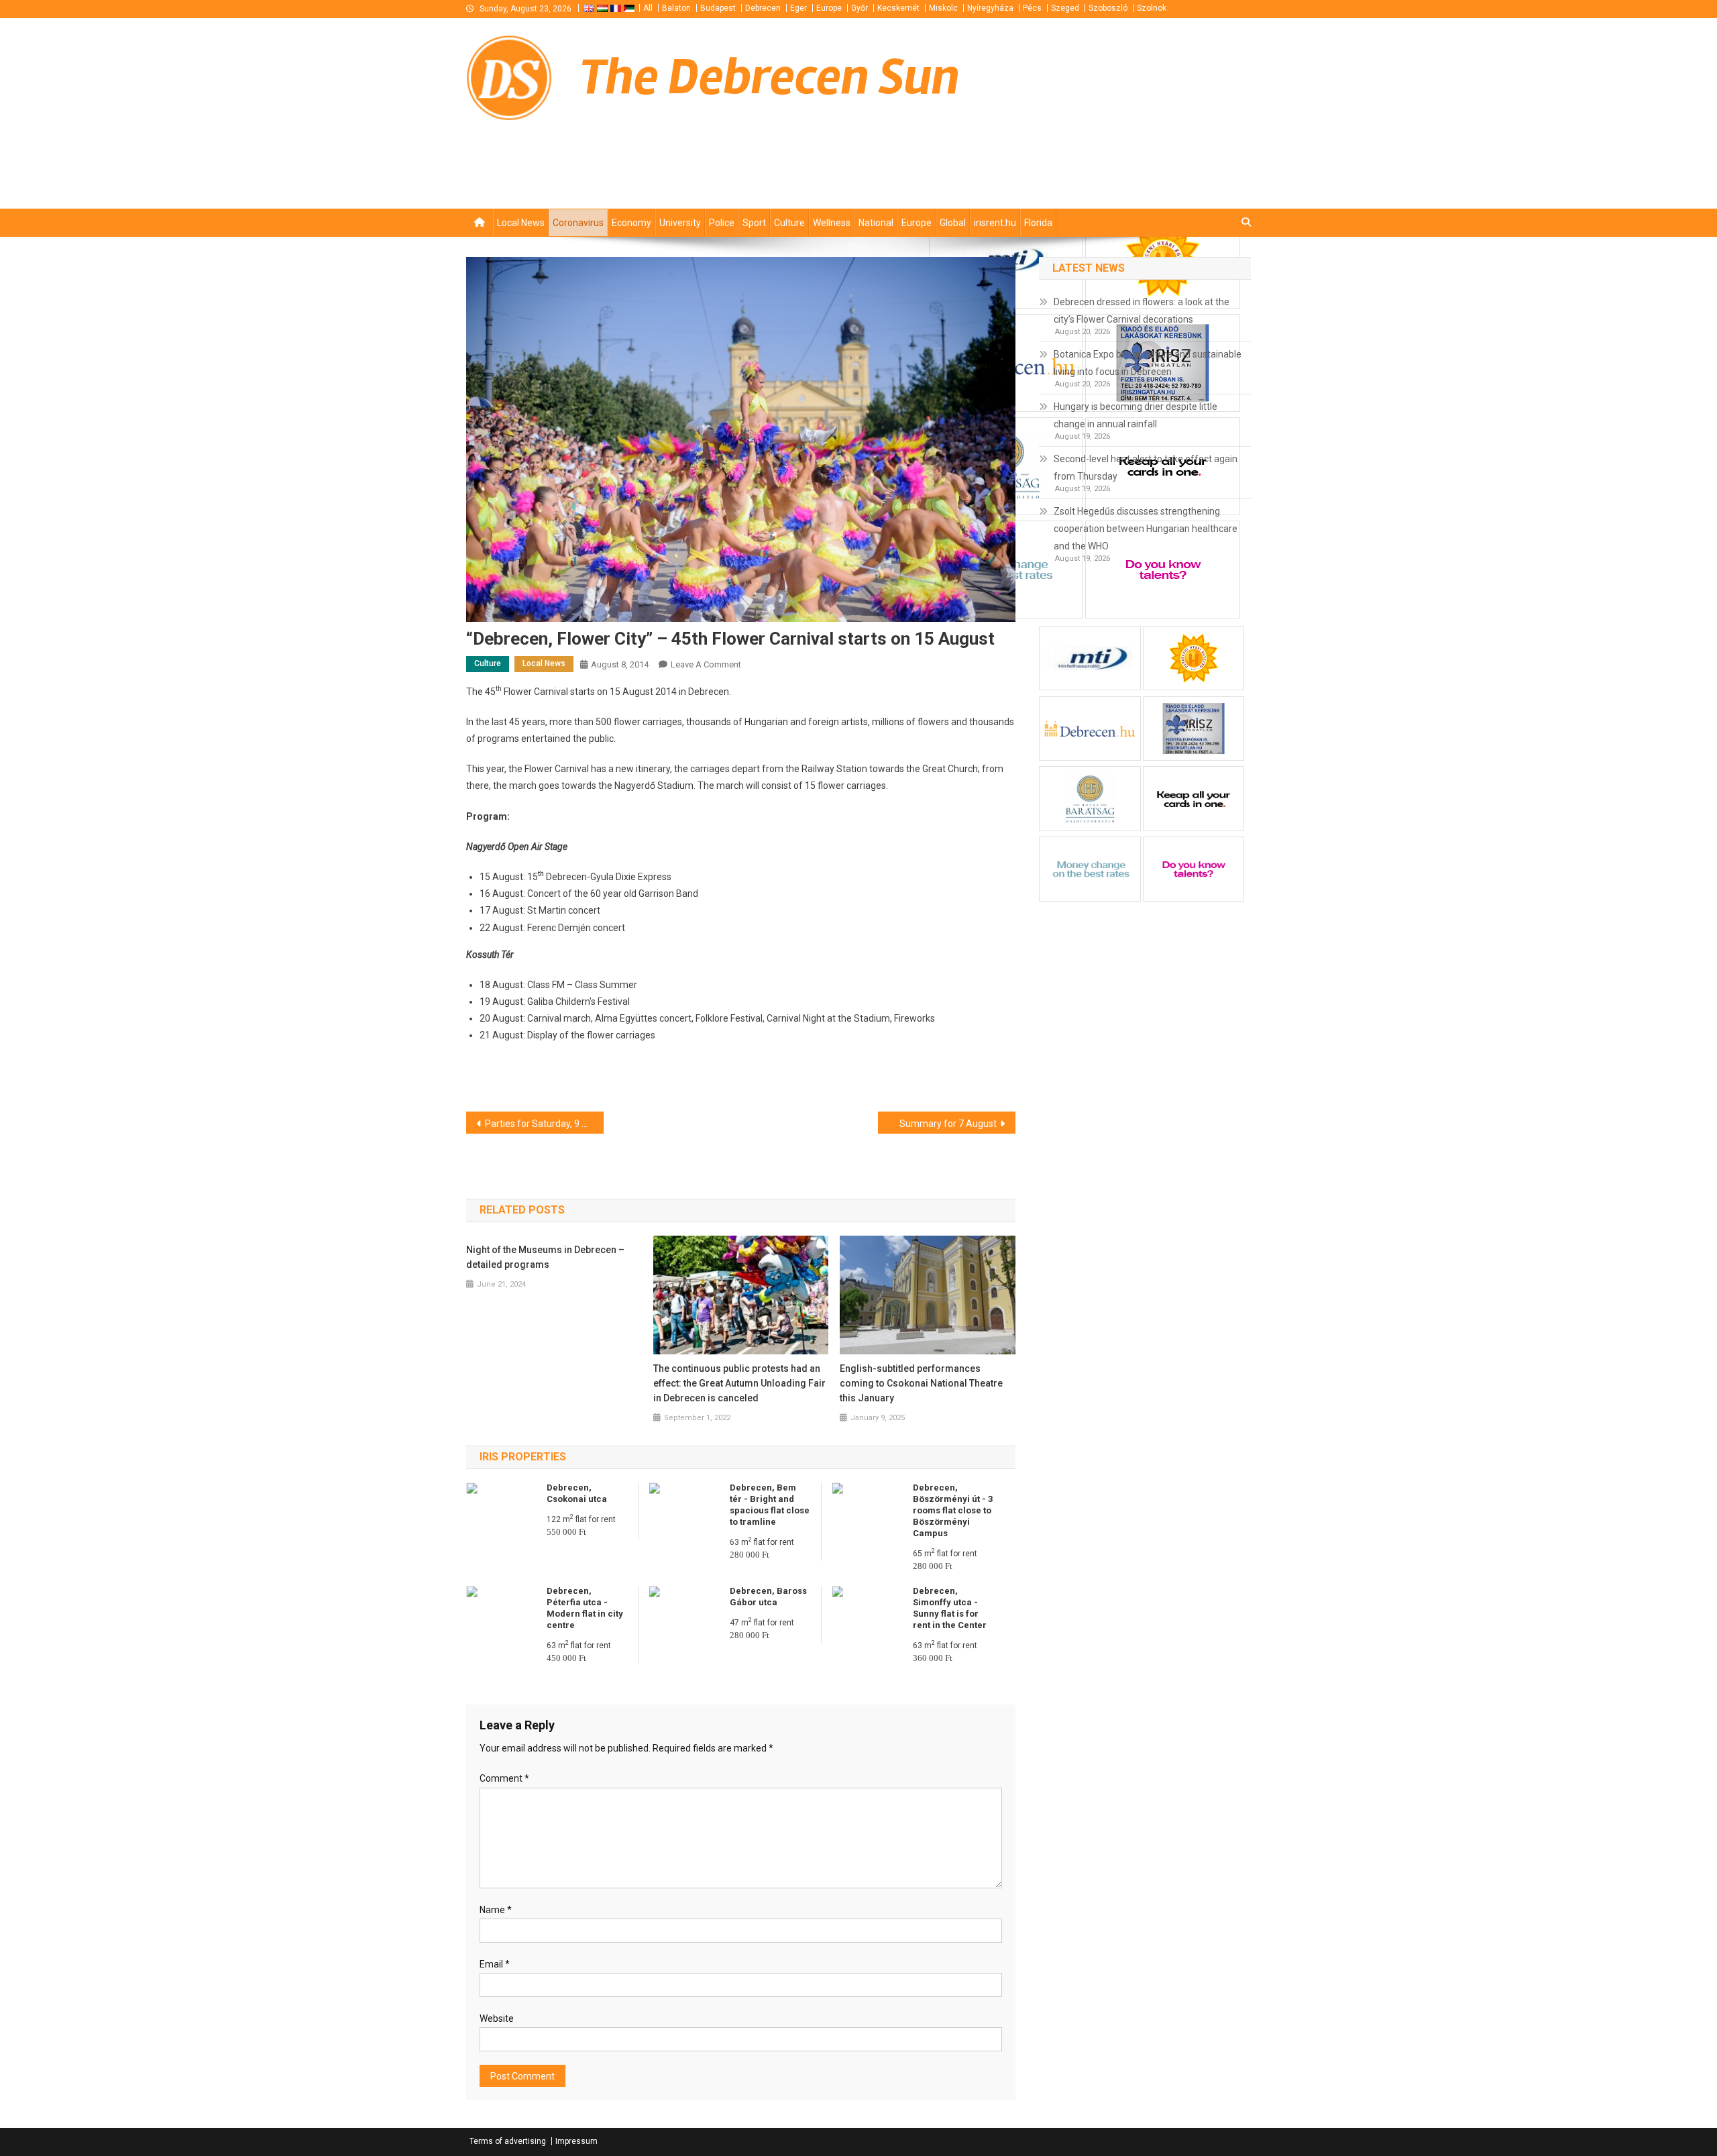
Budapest (718, 8)
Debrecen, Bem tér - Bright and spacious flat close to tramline (770, 1505)
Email (495, 1964)
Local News (521, 223)
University (680, 223)
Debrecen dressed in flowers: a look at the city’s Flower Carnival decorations (1142, 311)
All (648, 8)
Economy (631, 223)
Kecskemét (898, 8)
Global (953, 223)
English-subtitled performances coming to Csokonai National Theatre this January (921, 1383)
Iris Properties (523, 1457)
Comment (504, 1778)
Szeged (1065, 8)
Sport (754, 223)
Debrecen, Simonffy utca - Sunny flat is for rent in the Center (950, 1608)
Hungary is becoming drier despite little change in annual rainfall (1136, 415)
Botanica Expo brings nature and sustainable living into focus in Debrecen (1148, 363)
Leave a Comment (706, 664)
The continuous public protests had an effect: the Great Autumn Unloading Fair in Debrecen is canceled (739, 1383)
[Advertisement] (1090, 185)
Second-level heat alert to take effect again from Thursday (1146, 468)
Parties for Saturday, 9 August (544, 1124)
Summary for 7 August (948, 1124)
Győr (860, 8)
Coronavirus (578, 223)
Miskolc (943, 8)
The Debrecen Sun (770, 77)
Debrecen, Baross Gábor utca (768, 1597)
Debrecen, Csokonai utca (577, 1493)
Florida (1038, 223)
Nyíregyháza (990, 8)
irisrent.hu (995, 223)
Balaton (676, 8)
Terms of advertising (508, 2141)
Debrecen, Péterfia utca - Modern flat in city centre (585, 1608)
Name (496, 1910)
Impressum (576, 2141)
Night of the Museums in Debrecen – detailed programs (545, 1257)
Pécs (1032, 8)
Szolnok (1152, 8)
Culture (789, 223)
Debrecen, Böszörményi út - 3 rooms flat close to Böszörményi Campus (953, 1510)
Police (722, 223)
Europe (829, 8)
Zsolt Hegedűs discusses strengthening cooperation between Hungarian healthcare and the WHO (1146, 529)
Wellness (832, 223)
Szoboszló (1108, 8)
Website (497, 2018)
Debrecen (763, 8)
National (876, 223)
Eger (798, 8)
